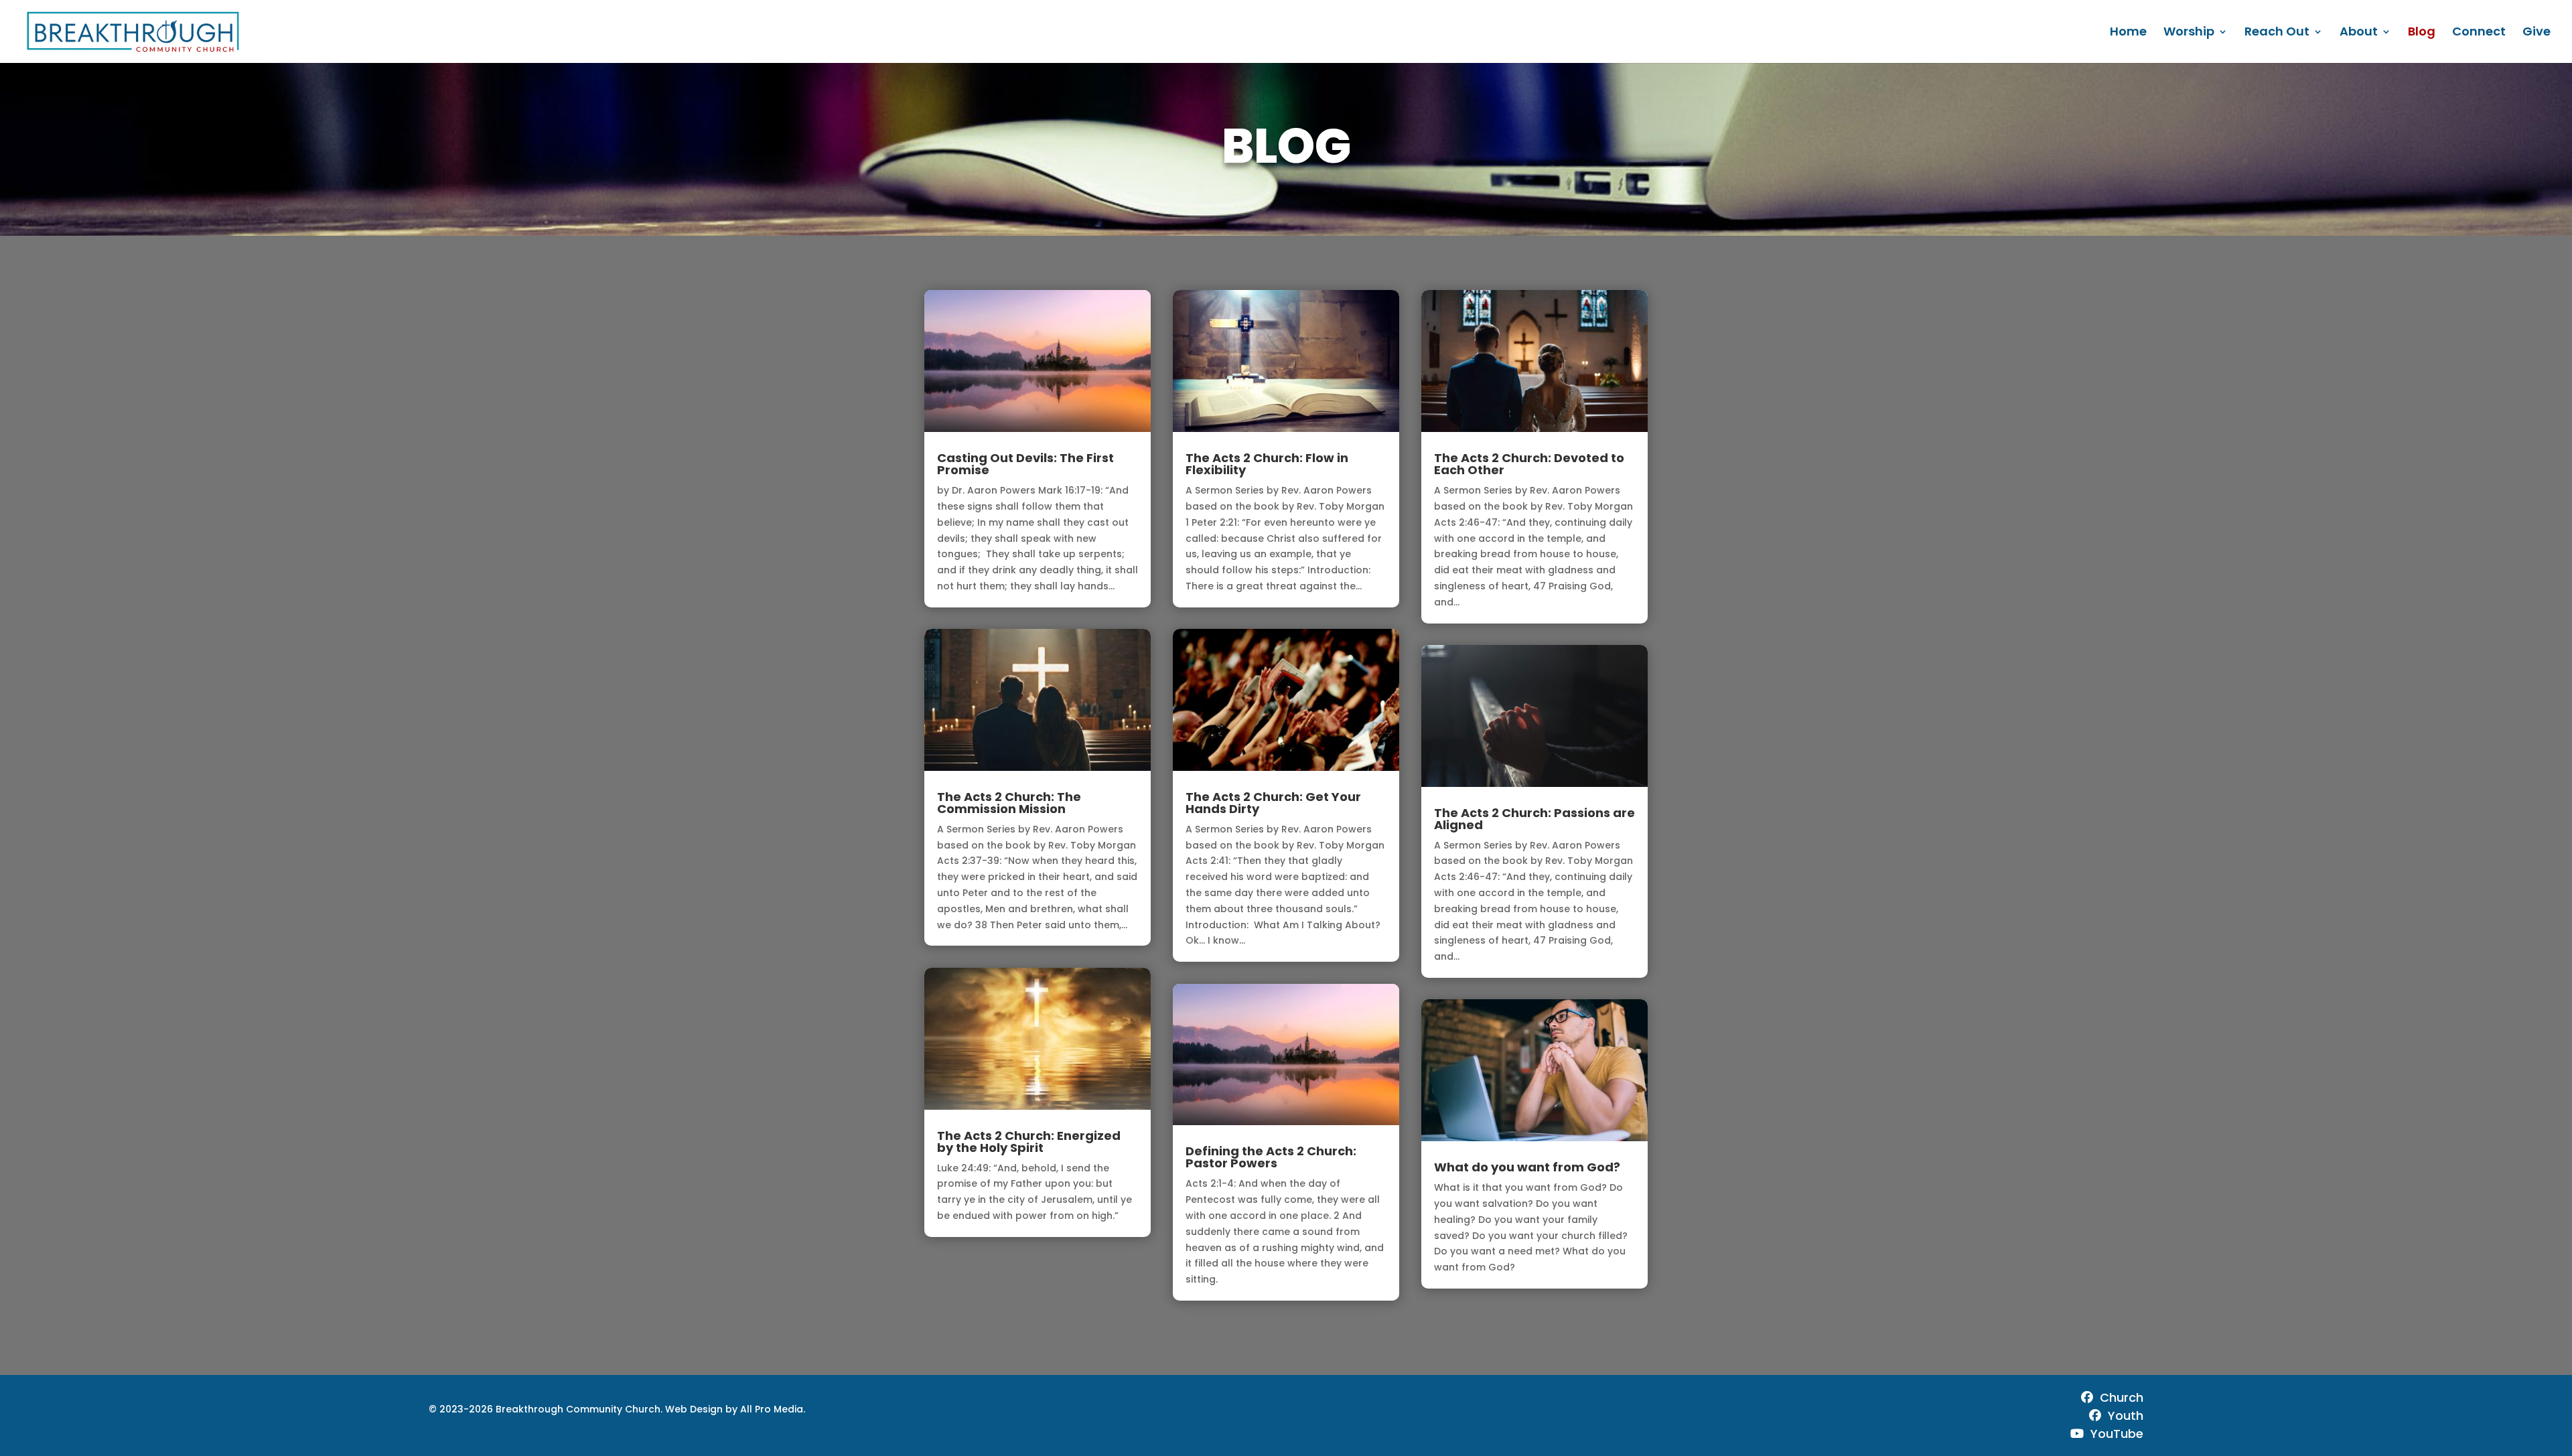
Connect (2479, 33)
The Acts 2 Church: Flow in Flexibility (1267, 464)
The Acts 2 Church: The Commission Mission (1009, 803)
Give (2537, 33)
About (2359, 33)
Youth (2126, 1415)
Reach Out (2277, 33)
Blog (2422, 33)
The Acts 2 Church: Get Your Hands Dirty (1273, 803)
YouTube (2117, 1434)
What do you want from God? (1527, 1167)
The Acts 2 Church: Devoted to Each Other (1529, 464)
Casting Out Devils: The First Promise (1025, 464)
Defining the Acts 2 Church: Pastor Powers (1271, 1157)
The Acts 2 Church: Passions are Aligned (1534, 819)
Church (2122, 1397)
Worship (2189, 33)
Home (2128, 33)
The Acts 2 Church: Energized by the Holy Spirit (1029, 1142)
